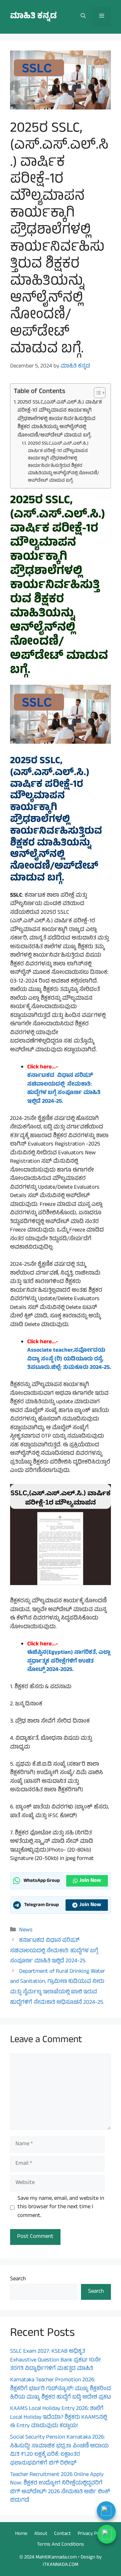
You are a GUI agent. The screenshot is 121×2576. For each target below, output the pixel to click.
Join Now (90, 1881)
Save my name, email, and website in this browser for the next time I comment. (61, 2208)
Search (18, 2279)
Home (21, 2534)
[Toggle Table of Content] (96, 393)
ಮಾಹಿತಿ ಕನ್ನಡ (33, 17)
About (41, 2534)
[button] (83, 17)
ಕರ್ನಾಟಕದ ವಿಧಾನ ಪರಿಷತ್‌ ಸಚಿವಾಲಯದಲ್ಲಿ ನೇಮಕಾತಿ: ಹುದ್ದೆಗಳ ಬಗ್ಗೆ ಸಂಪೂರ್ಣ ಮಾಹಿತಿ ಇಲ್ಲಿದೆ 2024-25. (54, 1951)
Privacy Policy (92, 2534)
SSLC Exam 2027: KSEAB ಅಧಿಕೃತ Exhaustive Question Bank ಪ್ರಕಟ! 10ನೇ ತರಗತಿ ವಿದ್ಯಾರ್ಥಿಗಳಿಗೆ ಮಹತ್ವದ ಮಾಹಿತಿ (55, 2360)
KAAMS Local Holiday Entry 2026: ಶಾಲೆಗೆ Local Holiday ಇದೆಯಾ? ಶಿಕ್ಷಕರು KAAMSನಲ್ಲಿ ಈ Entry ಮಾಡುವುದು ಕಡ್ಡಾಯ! (58, 2418)
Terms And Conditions (61, 2545)
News (26, 1930)
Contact (63, 2534)
